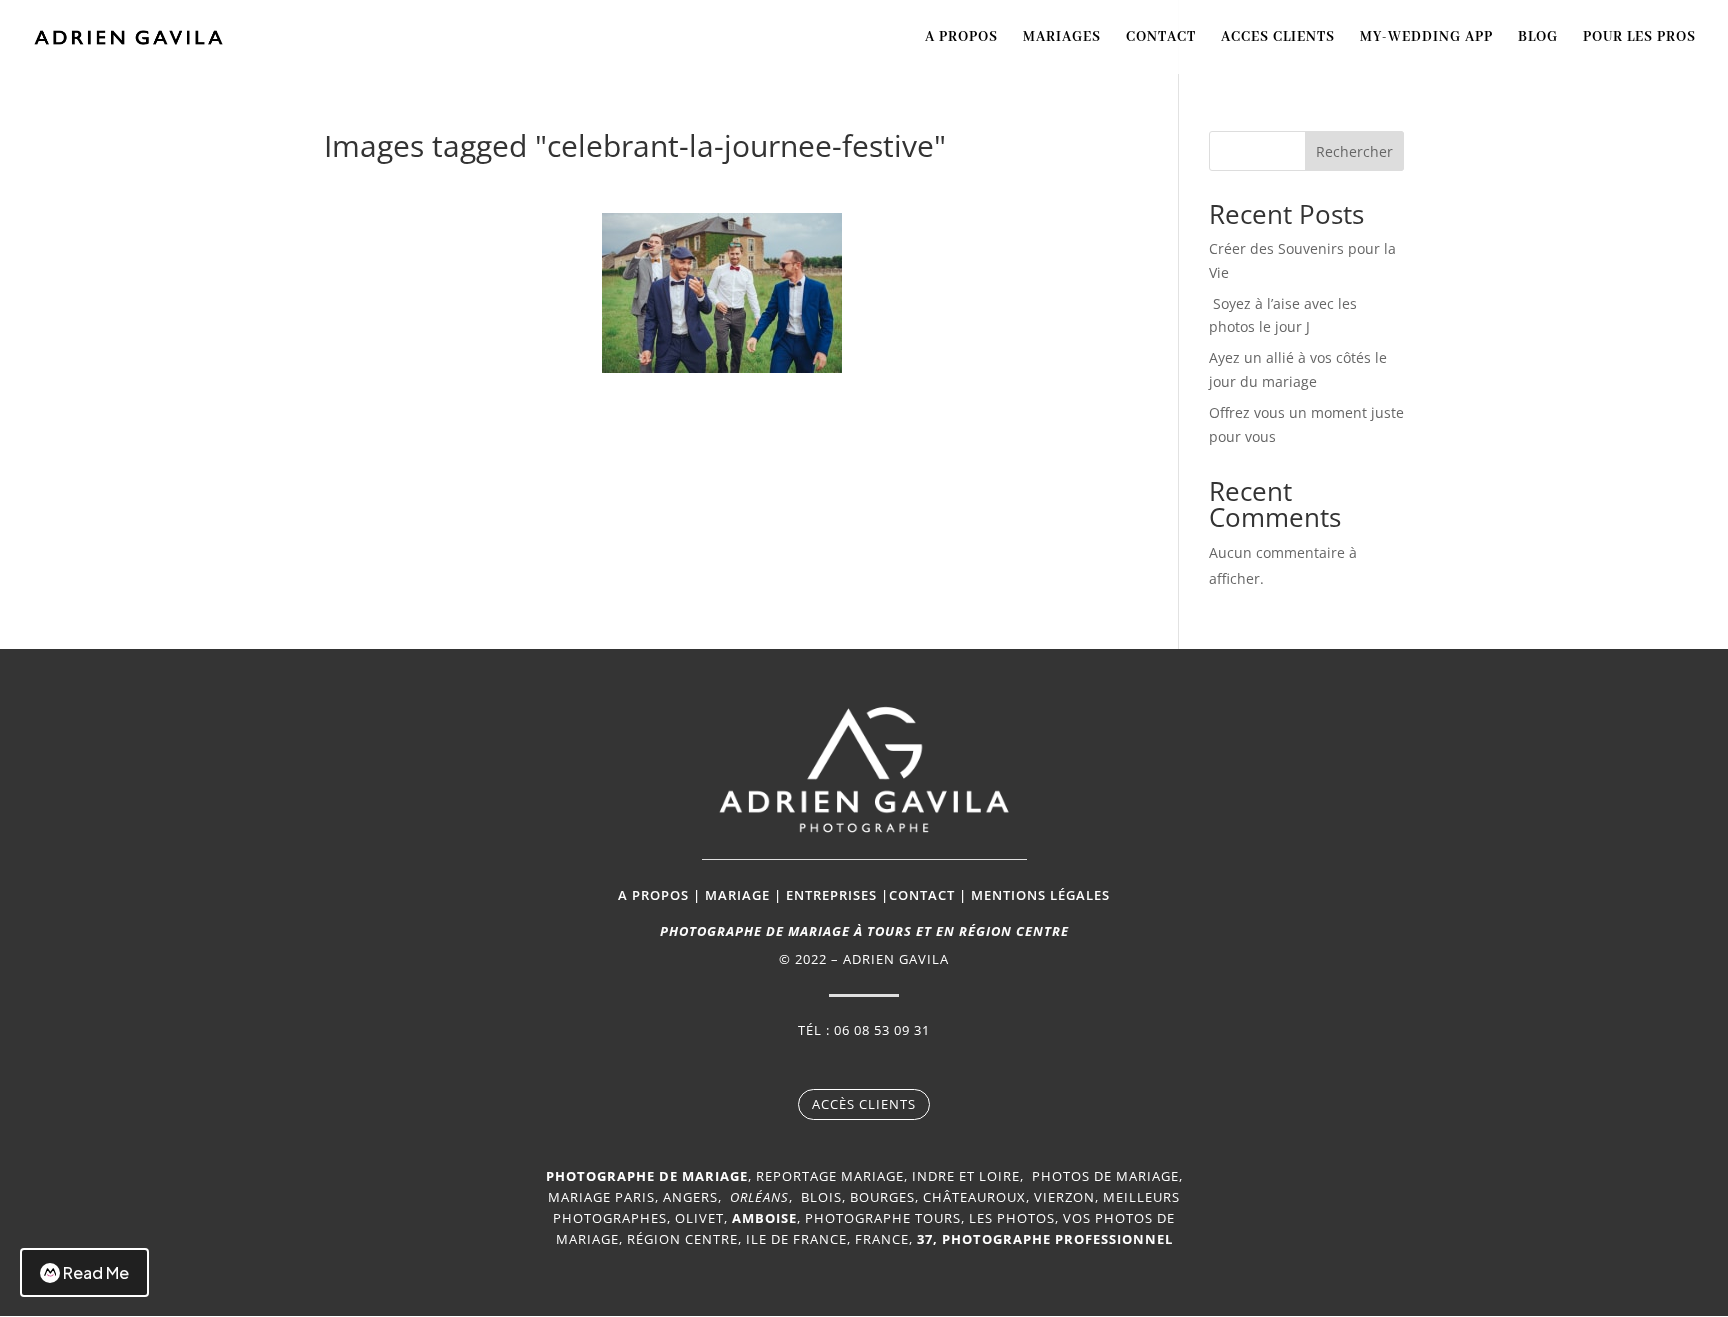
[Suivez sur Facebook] (804, 1065)
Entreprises (831, 895)
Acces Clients (1278, 38)
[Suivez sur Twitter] (884, 1065)
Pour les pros (1639, 38)
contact (922, 895)
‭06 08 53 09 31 (882, 1030)
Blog (1538, 38)
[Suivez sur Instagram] (844, 1065)
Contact (1161, 38)
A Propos (961, 38)
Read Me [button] (96, 1272)
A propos (653, 895)
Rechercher (1354, 151)
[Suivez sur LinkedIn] (924, 1065)
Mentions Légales (1040, 895)
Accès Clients (864, 1104)
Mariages (1062, 38)
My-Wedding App (1426, 38)
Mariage (737, 895)
